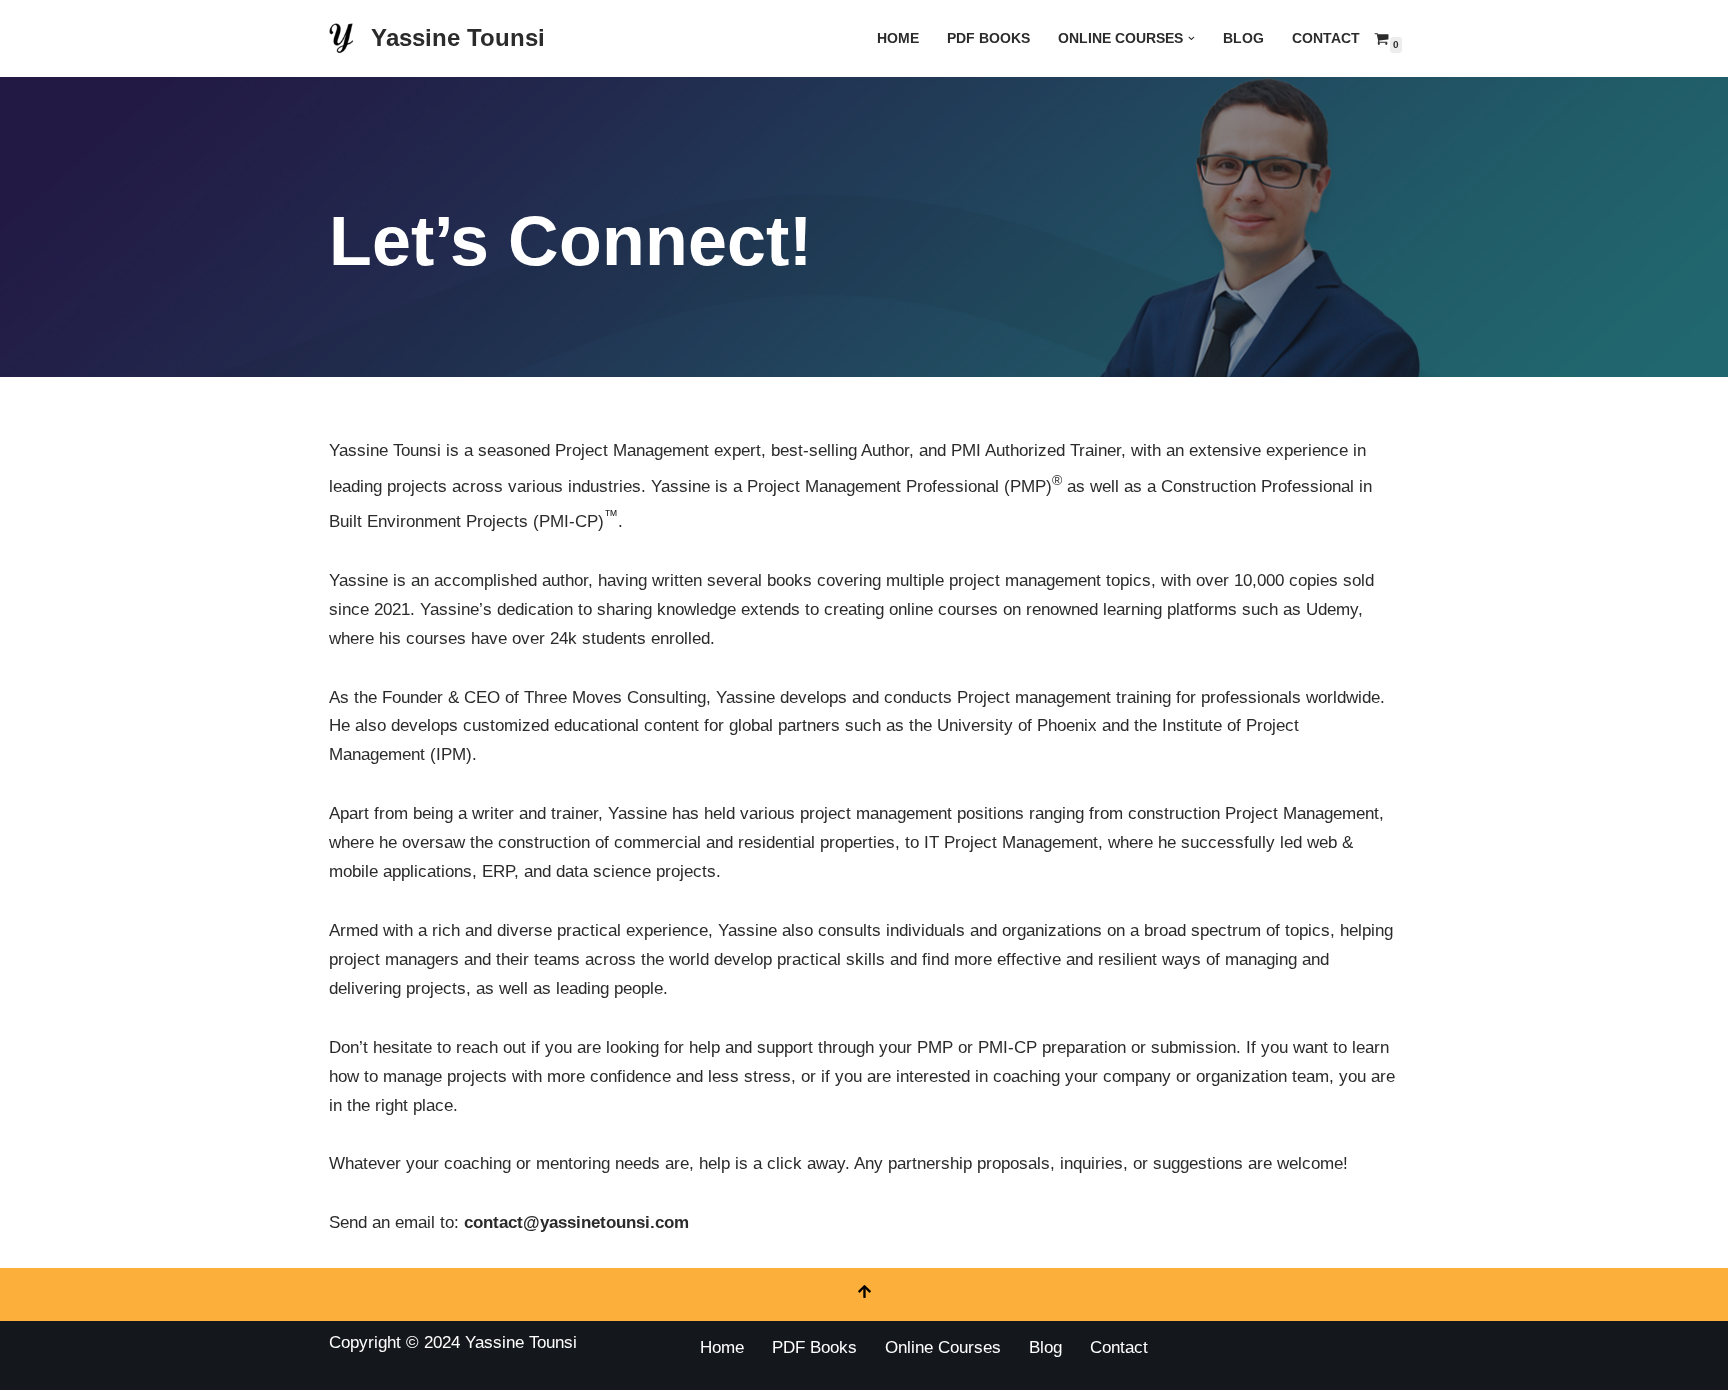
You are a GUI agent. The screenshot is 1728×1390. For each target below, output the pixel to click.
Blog (1243, 38)
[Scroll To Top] (864, 1294)
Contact (1326, 38)
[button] (1191, 38)
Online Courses (943, 1347)
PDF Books (988, 38)
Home (898, 38)
